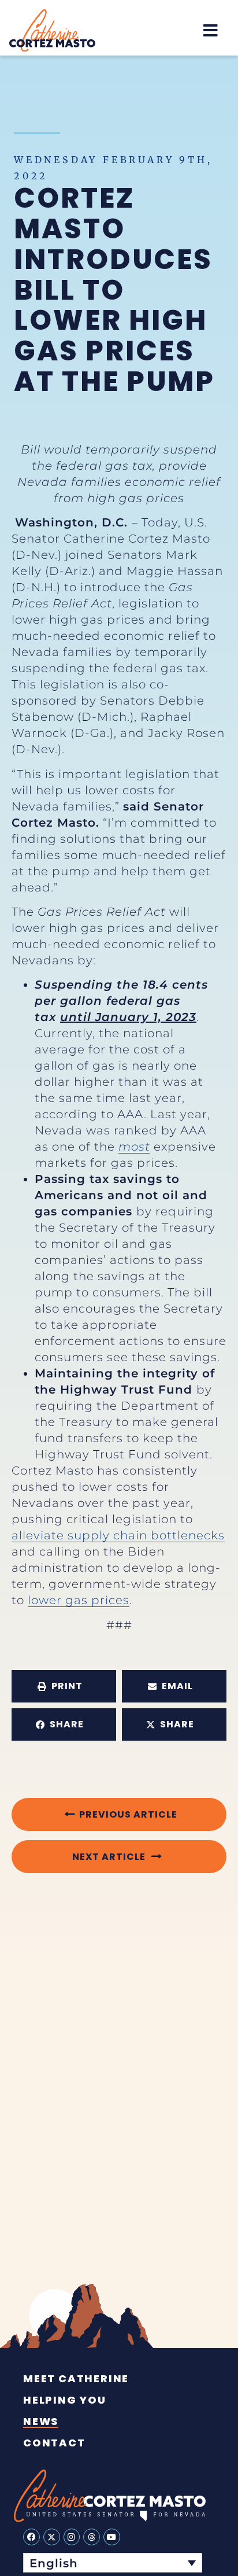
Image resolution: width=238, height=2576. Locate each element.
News (41, 2422)
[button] (211, 31)
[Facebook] (31, 2537)
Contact (54, 2443)
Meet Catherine (76, 2379)
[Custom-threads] (92, 2537)
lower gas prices (79, 1600)
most (134, 1147)
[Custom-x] (52, 2537)
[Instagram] (72, 2537)
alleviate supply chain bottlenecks (118, 1535)
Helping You (65, 2400)
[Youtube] (112, 2537)
